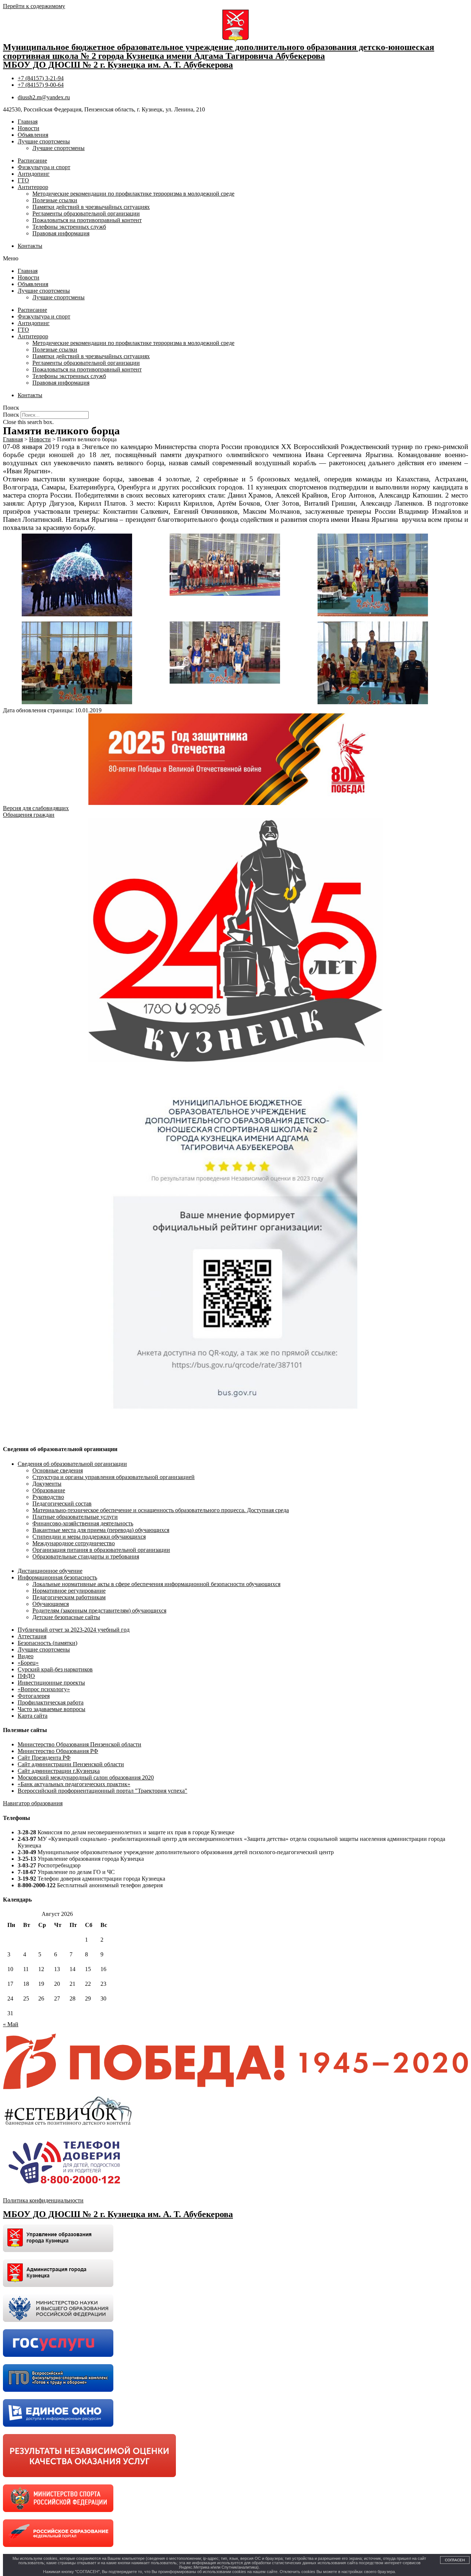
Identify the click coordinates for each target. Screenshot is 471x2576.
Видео (26, 1656)
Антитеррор (33, 187)
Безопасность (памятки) (47, 1643)
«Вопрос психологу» (44, 1689)
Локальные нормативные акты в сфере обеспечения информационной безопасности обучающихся (156, 1584)
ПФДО (26, 1676)
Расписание (32, 161)
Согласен (455, 2560)
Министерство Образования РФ (58, 1751)
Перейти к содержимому (34, 6)
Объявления (33, 135)
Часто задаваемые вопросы (52, 1709)
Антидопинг (34, 174)
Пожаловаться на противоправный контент (87, 220)
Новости (29, 128)
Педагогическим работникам (69, 1597)
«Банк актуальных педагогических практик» (74, 1784)
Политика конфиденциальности (43, 2200)
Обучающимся (51, 1604)
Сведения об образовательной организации (72, 1464)
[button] (235, 259)
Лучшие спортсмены (44, 141)
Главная (28, 122)
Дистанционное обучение (50, 1571)
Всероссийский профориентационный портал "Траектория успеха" (102, 1791)
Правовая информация (61, 233)
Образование (49, 1490)
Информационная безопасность (57, 1577)
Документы (47, 1484)
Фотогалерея (34, 1696)
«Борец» (28, 1663)
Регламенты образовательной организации (86, 213)
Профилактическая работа (51, 1702)
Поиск (11, 415)
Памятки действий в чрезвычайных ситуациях (91, 207)
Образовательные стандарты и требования (86, 1556)
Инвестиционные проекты (51, 1683)
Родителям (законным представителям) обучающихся (99, 1611)
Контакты (30, 246)
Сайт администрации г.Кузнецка (59, 1771)
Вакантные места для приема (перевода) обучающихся (101, 1530)
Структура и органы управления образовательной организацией (114, 1477)
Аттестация (32, 1636)
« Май (11, 2024)
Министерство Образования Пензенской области (79, 1744)
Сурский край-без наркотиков (55, 1669)
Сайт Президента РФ (44, 1758)
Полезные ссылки (55, 200)
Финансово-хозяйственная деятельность (83, 1523)
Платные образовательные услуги (75, 1517)
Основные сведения (58, 1470)
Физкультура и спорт (44, 167)
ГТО (23, 180)
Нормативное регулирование (69, 1591)
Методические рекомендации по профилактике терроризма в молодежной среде (133, 194)
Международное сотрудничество (74, 1543)
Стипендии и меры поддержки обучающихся (89, 1537)
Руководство (48, 1497)
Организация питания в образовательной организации (101, 1550)
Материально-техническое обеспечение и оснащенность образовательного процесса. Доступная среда (161, 1510)
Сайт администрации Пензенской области (71, 1764)
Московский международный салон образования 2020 (86, 1777)
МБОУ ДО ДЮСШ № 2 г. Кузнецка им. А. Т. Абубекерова (118, 65)
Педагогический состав (62, 1503)
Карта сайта (33, 1716)
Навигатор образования (33, 1803)
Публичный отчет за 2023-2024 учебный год (74, 1630)
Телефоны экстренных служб (69, 227)
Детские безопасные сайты (66, 1617)
